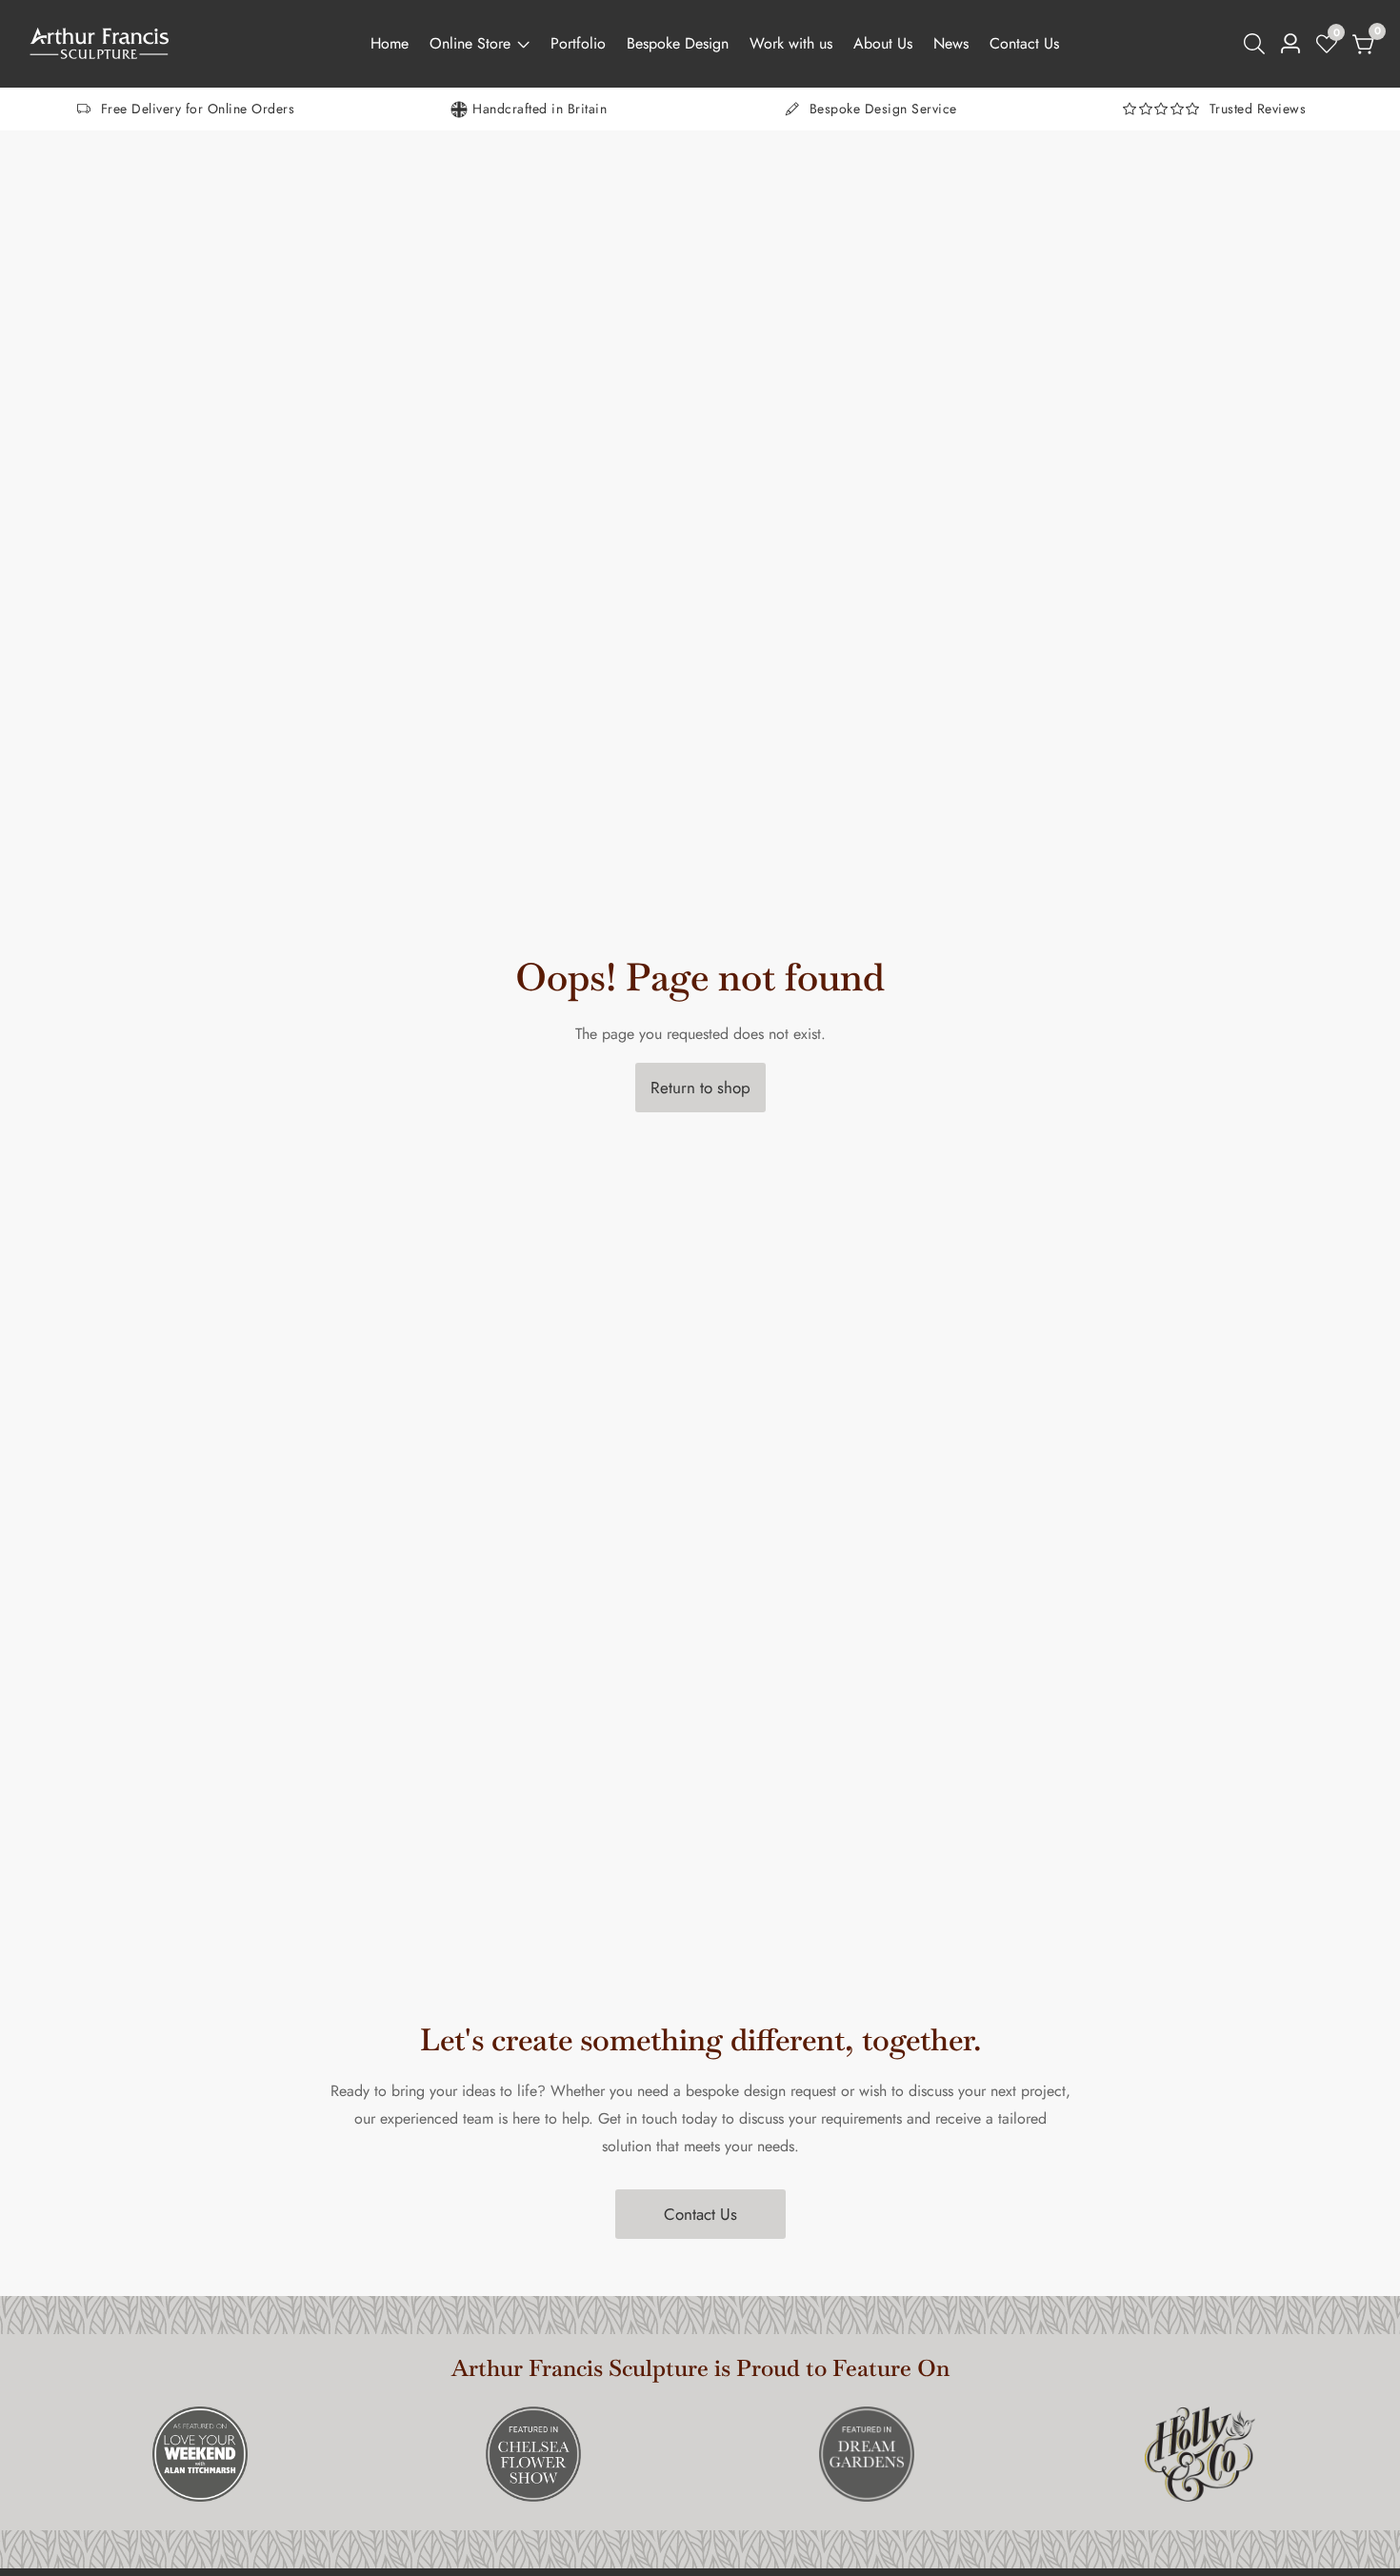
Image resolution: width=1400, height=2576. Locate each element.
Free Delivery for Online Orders (198, 109)
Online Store (470, 43)
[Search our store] (1258, 44)
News (951, 43)
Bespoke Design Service (883, 109)
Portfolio (578, 43)
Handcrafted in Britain (540, 109)
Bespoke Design (678, 43)
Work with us (791, 43)
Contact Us (1024, 43)
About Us (883, 43)
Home (390, 43)
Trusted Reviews (1258, 109)
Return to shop (700, 1088)
